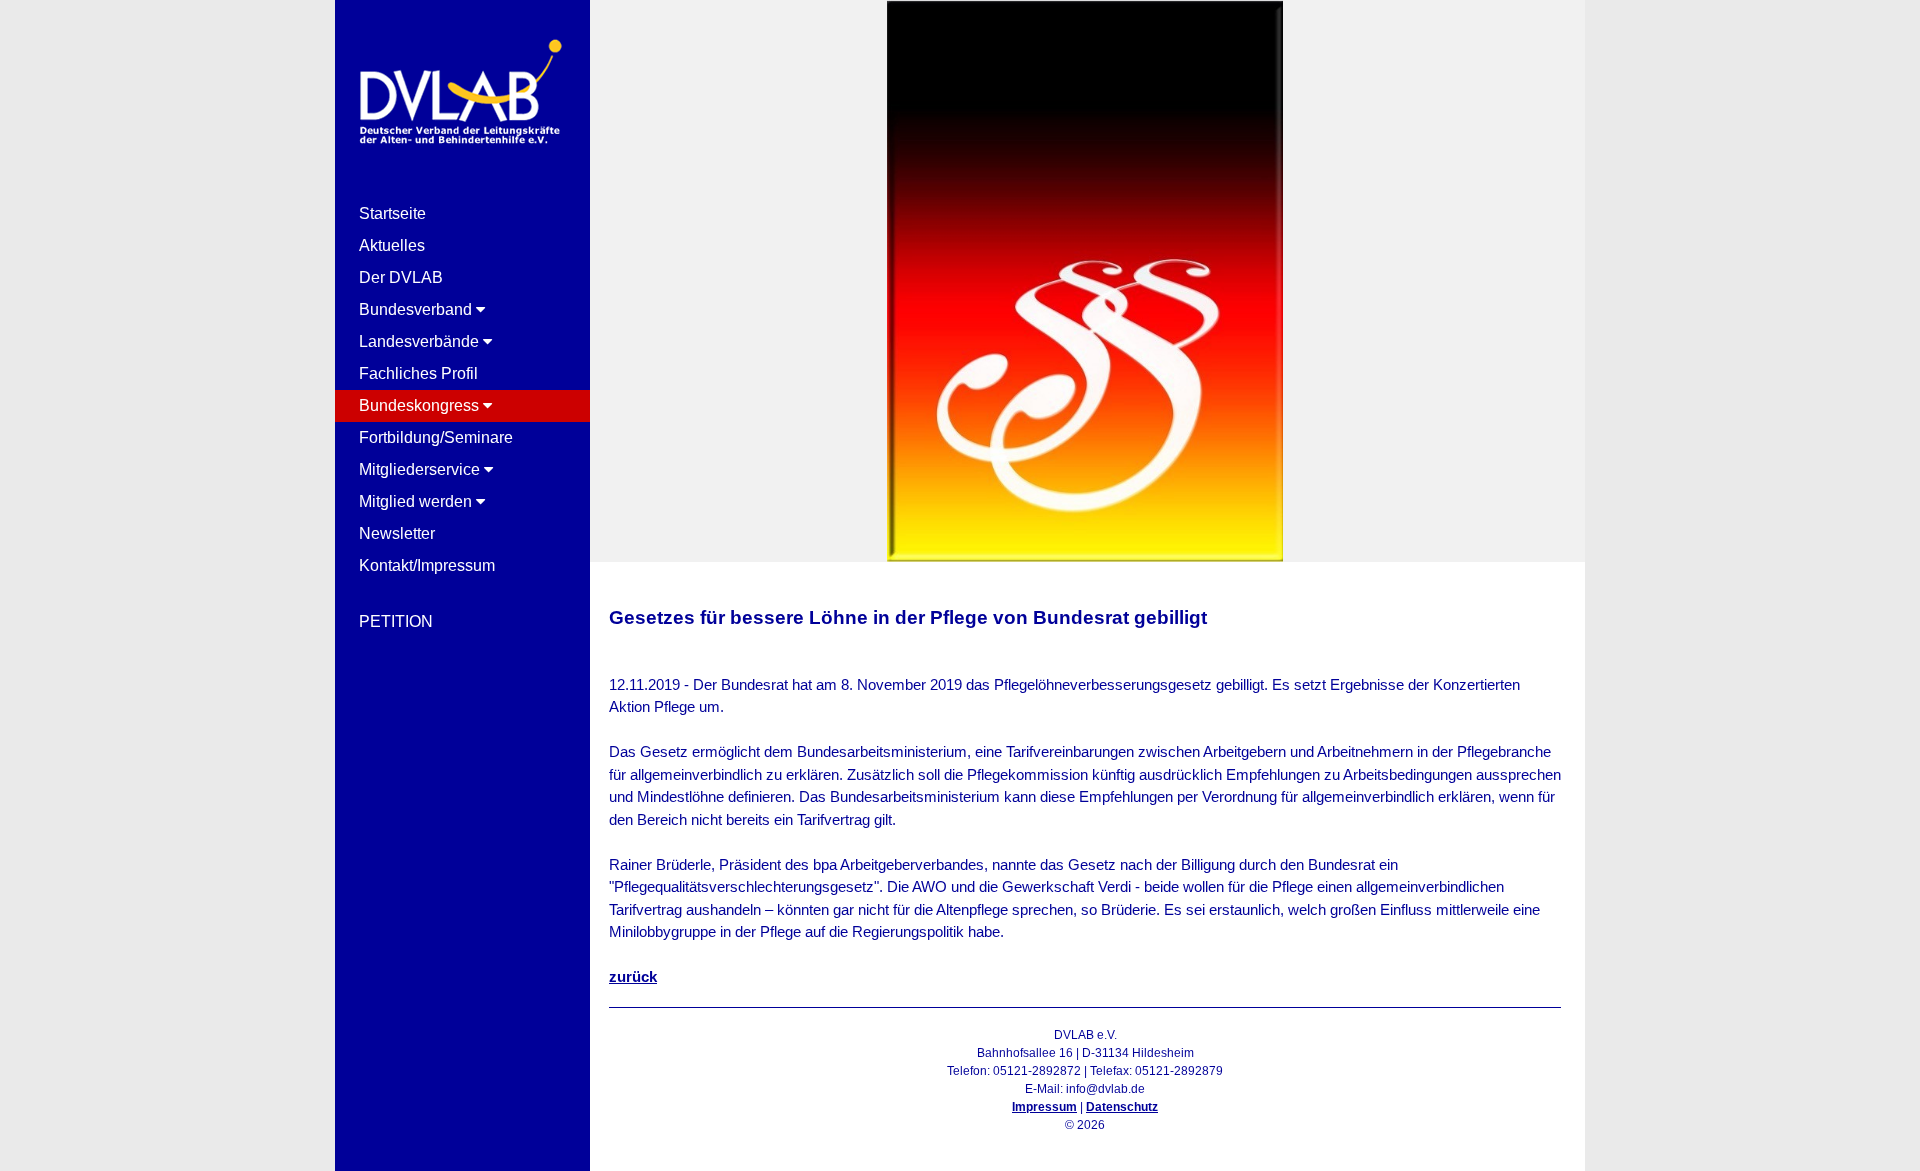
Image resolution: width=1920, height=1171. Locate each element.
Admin (1085, 1143)
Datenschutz (1122, 1107)
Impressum (1044, 1107)
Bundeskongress (421, 405)
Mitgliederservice (421, 469)
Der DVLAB (401, 277)
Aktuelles (392, 245)
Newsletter (397, 533)
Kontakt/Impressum (427, 565)
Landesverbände (421, 341)
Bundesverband (417, 309)
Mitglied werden (417, 501)
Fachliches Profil (418, 373)
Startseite (392, 213)
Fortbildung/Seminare (436, 437)
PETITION (396, 621)
